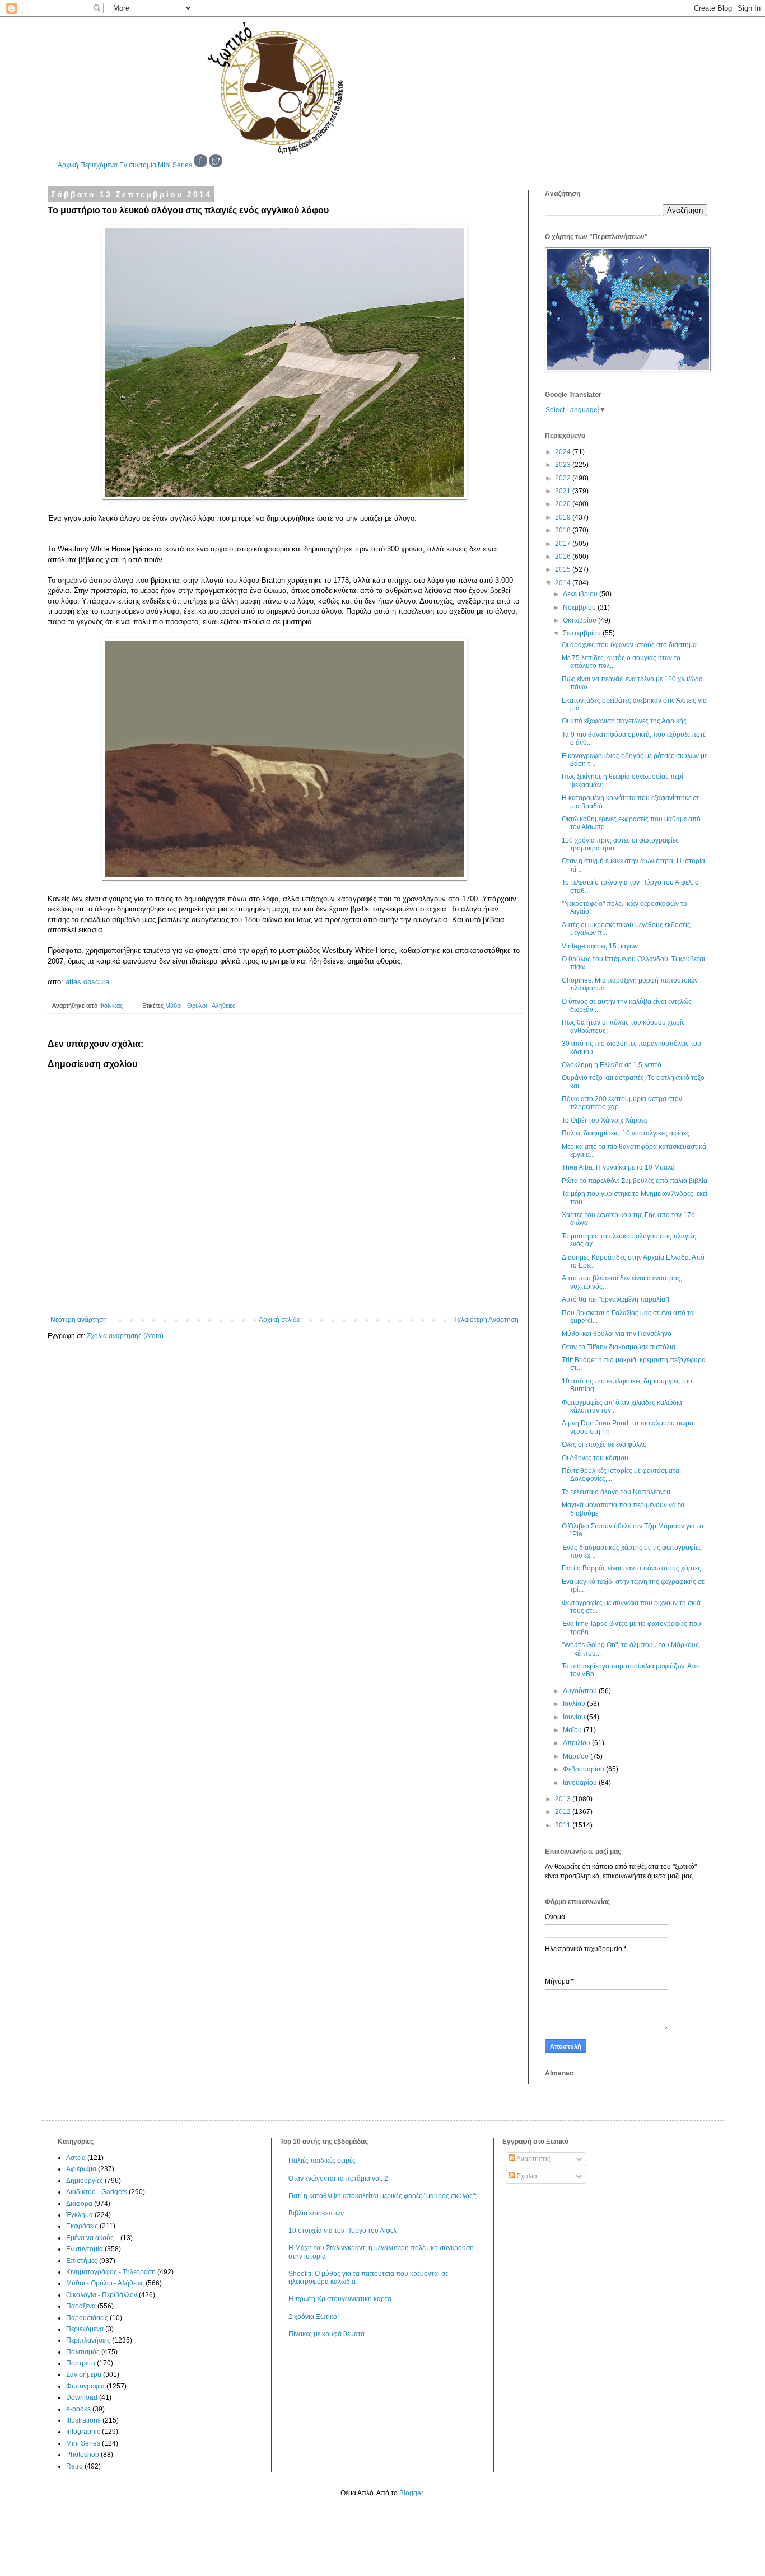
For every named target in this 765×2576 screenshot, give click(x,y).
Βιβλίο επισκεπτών (316, 2213)
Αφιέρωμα (81, 2169)
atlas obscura (87, 982)
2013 (564, 1799)
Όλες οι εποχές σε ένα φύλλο (604, 1444)
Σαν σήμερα (84, 2374)
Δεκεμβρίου (581, 594)
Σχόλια (526, 2176)
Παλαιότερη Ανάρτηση (485, 1320)
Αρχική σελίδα (280, 1320)
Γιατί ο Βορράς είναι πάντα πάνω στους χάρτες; (632, 1568)
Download (82, 2397)
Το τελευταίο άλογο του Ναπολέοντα (616, 1492)
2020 (564, 504)
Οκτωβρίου (580, 620)
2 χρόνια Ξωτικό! (314, 2317)
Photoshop (83, 2455)
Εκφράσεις (82, 2226)
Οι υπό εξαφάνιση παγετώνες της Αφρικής (624, 721)
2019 (564, 517)
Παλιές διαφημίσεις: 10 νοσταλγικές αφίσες (626, 1133)
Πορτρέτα (81, 2363)
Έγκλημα (80, 2215)
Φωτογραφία (85, 2386)
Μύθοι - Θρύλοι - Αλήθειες (200, 1006)
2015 (564, 569)
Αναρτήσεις (533, 2159)
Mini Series (175, 165)
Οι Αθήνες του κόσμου (595, 1458)
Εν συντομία (138, 165)
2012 (564, 1812)
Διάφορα (79, 2204)
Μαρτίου (577, 1756)
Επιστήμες (82, 2261)
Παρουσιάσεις (87, 2318)
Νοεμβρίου (580, 607)
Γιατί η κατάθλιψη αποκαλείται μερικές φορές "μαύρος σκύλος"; (382, 2196)
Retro (74, 2466)
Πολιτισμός (83, 2352)
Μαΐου (573, 1730)
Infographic (83, 2432)
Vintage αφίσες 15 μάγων (600, 946)
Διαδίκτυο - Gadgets (97, 2192)
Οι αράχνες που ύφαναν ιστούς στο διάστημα (629, 645)
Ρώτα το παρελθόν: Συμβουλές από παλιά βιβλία (635, 1181)
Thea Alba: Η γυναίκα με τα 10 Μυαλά (618, 1167)
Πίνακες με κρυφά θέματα (326, 2334)
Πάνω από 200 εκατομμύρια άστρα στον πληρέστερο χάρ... (622, 1103)
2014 (564, 583)
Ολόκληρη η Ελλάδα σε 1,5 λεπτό (612, 1065)
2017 (564, 544)
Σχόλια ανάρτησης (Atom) (125, 1336)
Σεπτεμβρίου (583, 633)
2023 (564, 465)
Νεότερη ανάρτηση (79, 1320)
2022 (564, 478)
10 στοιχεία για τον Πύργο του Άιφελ (342, 2231)
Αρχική (68, 165)
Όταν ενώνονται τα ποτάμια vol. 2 (338, 2178)
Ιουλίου (575, 1704)
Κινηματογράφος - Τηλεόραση (111, 2272)
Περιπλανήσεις (88, 2340)
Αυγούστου (581, 1691)
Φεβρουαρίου (584, 1769)
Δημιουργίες (85, 2181)
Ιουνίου (575, 1717)
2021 (564, 491)
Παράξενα (81, 2306)
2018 (564, 530)
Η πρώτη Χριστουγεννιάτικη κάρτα (340, 2299)
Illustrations (83, 2420)
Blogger (411, 2493)
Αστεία (76, 2158)
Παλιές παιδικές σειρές (322, 2161)
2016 (564, 557)
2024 (564, 452)
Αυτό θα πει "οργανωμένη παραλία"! (615, 1299)
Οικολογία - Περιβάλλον (102, 2295)
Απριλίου (577, 1743)
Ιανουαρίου (581, 1783)
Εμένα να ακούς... (92, 2238)
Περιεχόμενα (99, 165)
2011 (564, 1825)
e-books (78, 2409)
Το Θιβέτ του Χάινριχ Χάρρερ (605, 1120)
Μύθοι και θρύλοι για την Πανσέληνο (617, 1334)
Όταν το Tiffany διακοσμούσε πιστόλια (619, 1347)
